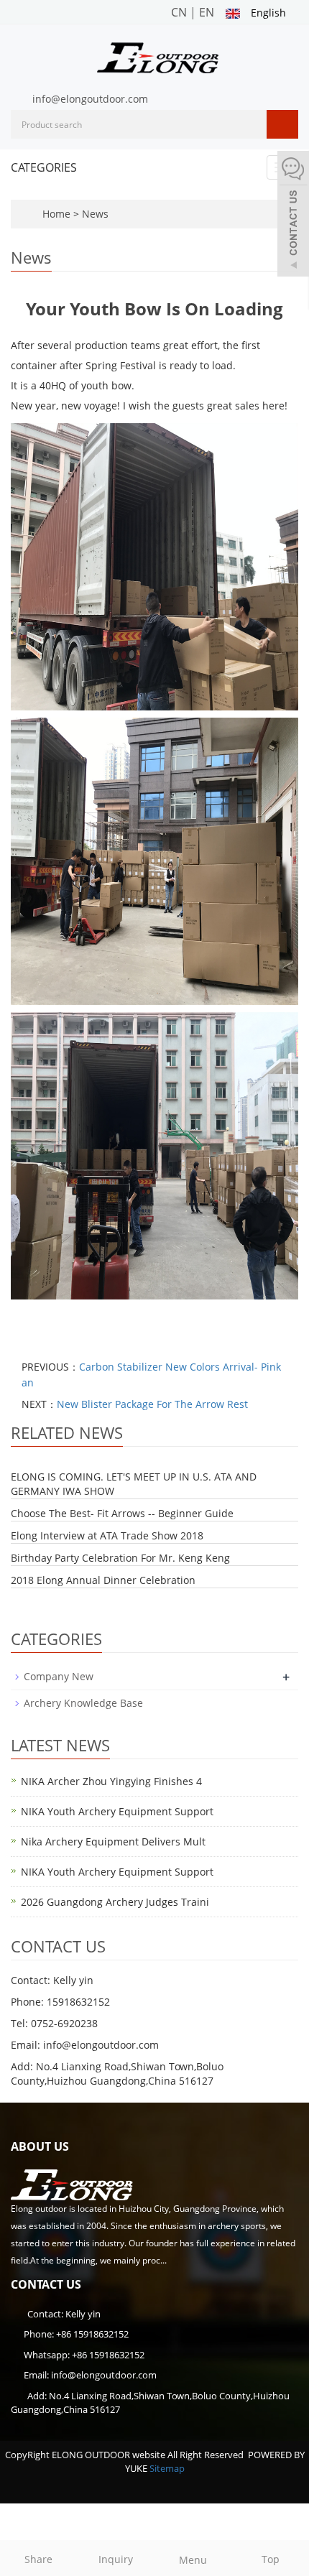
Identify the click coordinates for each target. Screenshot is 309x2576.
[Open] (293, 216)
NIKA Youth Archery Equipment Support (117, 1811)
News (95, 214)
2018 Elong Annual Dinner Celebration (103, 1580)
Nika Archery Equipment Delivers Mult (113, 1841)
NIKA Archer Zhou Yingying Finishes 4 (111, 1781)
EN (207, 12)
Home (56, 214)
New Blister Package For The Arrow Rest (152, 1404)
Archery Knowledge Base (83, 1703)
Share (38, 2559)
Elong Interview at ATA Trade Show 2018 (107, 1535)
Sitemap (167, 2468)
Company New (59, 1676)
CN (179, 12)
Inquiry (116, 2559)
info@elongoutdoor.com (90, 99)
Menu (193, 2560)
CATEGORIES (44, 167)
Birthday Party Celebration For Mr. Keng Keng (120, 1558)
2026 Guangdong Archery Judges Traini (115, 1902)
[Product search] (282, 124)
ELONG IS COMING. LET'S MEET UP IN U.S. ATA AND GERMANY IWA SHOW (134, 1484)
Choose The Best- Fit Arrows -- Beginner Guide (122, 1513)
